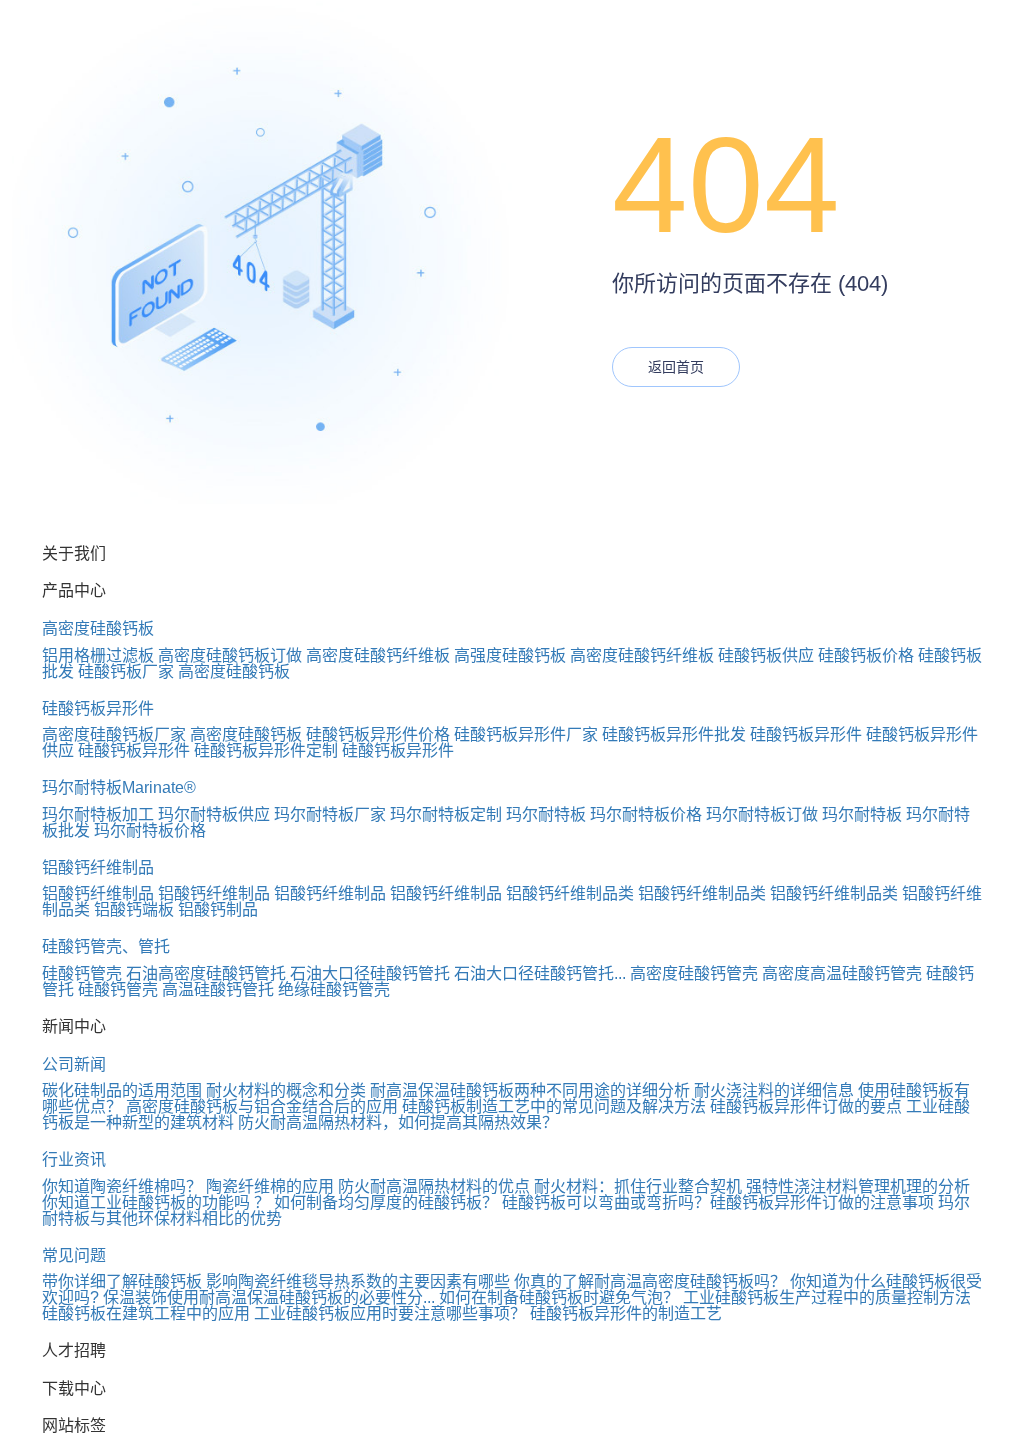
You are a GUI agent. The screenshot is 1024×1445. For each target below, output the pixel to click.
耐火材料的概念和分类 (286, 1090)
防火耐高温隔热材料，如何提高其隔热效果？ (398, 1122)
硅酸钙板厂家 (126, 671)
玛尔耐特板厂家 (330, 814)
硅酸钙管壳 (82, 973)
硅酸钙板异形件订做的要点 (806, 1106)
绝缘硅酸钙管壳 (334, 989)
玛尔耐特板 (546, 814)
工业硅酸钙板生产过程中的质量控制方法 (827, 1297)
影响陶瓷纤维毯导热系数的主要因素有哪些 (358, 1281)
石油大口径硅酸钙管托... (540, 973)
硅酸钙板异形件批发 (674, 734)
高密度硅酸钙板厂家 (114, 734)
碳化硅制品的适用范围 (122, 1090)
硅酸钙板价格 (866, 655)
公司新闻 (74, 1064)
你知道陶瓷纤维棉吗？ (122, 1186)
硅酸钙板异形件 (98, 708)
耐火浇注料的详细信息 (774, 1090)
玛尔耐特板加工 (98, 814)
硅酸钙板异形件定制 (266, 750)
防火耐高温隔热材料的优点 (434, 1186)
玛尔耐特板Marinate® (119, 787)
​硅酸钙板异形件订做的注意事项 (822, 1202)
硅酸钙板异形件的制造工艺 (626, 1313)
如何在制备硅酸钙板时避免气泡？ (559, 1297)
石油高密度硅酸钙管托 (206, 973)
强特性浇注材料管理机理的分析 (858, 1186)
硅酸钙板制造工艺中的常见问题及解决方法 (554, 1106)
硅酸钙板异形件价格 (378, 734)
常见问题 (74, 1255)
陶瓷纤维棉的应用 (270, 1186)
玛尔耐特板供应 (214, 814)
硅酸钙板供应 (766, 655)
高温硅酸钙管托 (218, 989)
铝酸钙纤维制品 (98, 867)
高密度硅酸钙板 (98, 628)
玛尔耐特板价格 (646, 814)
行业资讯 (74, 1159)
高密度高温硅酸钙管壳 (842, 973)
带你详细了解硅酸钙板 (122, 1281)
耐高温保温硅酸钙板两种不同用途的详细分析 (530, 1090)
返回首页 (676, 367)
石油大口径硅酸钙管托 (370, 973)
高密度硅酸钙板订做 (230, 655)
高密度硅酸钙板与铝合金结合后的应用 (262, 1106)
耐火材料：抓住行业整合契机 (638, 1186)
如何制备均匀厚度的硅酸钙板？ (386, 1202)
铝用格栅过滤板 (98, 655)
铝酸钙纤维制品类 (570, 893)
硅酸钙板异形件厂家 (526, 734)
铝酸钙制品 (218, 909)
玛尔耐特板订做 (762, 814)
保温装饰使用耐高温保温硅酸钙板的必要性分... (269, 1297)
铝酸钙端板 (134, 909)
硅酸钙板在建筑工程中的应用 (146, 1313)
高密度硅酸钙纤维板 (378, 655)
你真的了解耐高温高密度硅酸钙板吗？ (650, 1281)
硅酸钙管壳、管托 (106, 946)
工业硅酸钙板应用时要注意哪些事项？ (390, 1313)
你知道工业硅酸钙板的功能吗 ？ (156, 1202)
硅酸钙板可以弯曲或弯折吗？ (606, 1202)
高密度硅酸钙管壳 (694, 973)
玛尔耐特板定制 (446, 814)
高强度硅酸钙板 (510, 655)
